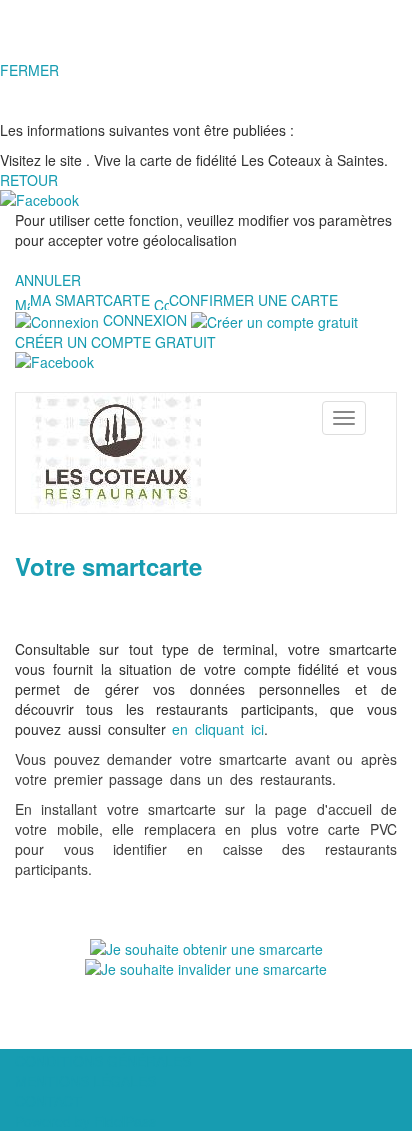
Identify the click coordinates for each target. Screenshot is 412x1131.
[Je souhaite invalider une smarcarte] (206, 967)
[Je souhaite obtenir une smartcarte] (206, 947)
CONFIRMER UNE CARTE (253, 300)
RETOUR (29, 180)
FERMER (29, 70)
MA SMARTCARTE (90, 300)
